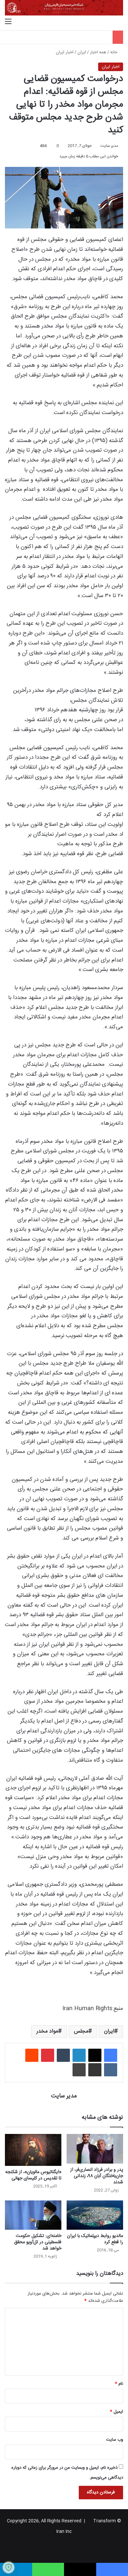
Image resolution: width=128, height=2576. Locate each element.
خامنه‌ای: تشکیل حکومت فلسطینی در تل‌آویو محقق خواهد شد (38, 2242)
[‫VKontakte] (111, 2070)
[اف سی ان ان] (64, 8)
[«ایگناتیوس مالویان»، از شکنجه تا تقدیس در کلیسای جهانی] (33, 2150)
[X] (95, 2055)
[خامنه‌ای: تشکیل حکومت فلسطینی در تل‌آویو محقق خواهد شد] (33, 2215)
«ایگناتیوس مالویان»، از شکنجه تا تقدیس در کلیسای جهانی (33, 2175)
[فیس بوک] (111, 2055)
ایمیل (117, 2412)
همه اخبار (98, 52)
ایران (82, 52)
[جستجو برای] (120, 22)
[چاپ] (79, 2070)
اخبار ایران (65, 52)
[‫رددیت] (32, 2055)
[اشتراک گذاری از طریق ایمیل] (95, 2070)
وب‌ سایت (115, 2440)
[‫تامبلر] (63, 2055)
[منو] (8, 22)
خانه (115, 52)
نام (119, 2384)
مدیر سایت (109, 146)
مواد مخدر (47, 2031)
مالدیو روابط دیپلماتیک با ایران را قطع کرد (95, 2239)
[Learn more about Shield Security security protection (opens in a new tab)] (9, 2567)
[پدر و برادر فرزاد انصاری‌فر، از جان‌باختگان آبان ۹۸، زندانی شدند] (95, 2149)
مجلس (81, 2031)
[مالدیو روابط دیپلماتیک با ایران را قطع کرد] (95, 2215)
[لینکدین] (79, 2055)
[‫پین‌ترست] (48, 2055)
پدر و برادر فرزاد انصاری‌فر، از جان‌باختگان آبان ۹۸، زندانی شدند (97, 2176)
